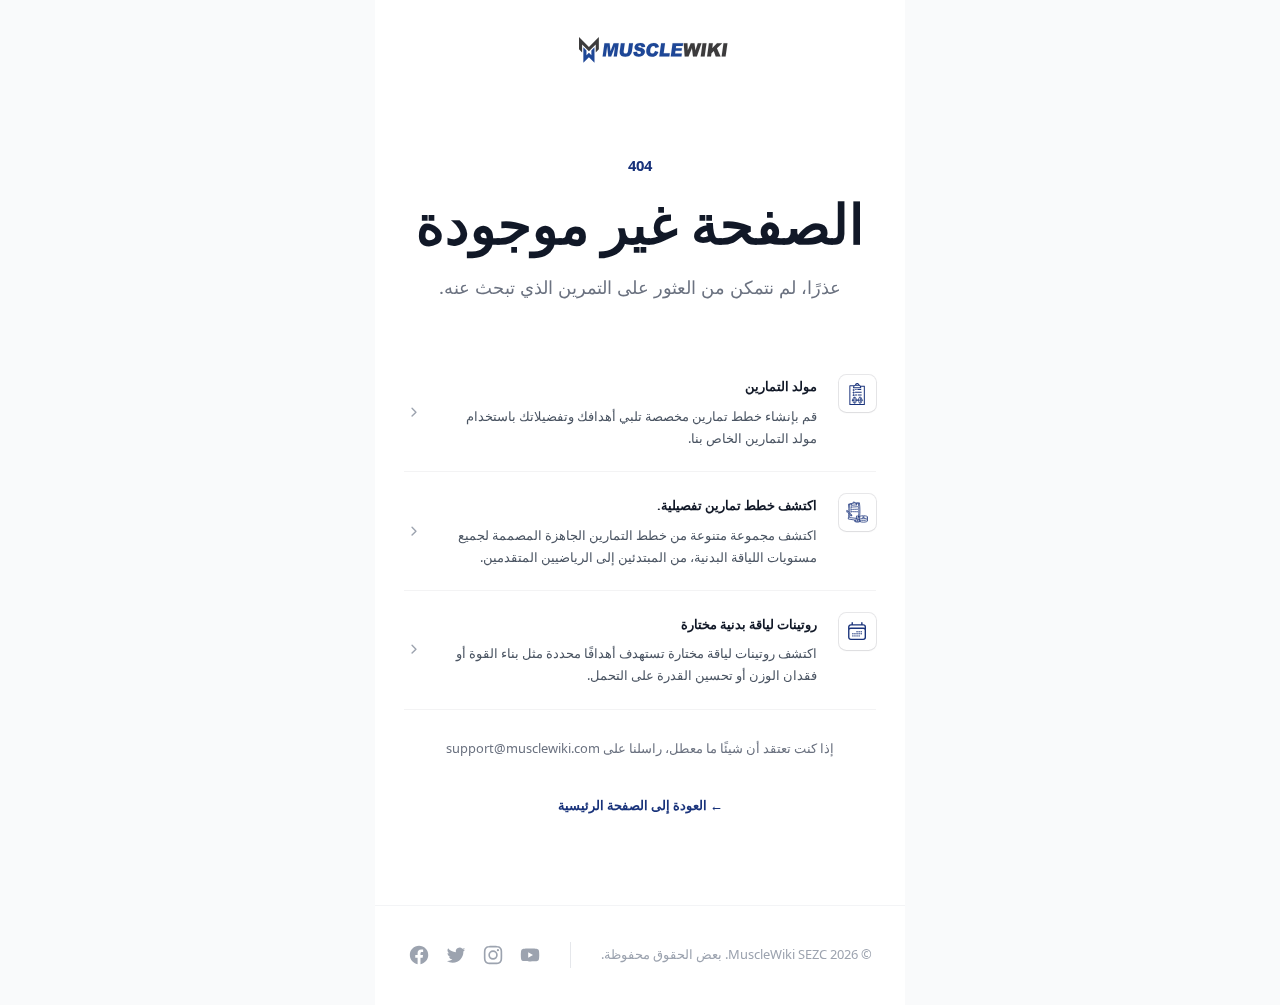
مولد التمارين (781, 386)
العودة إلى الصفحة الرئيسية (640, 805)
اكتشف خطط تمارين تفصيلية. (737, 505)
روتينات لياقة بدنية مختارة (749, 624)
